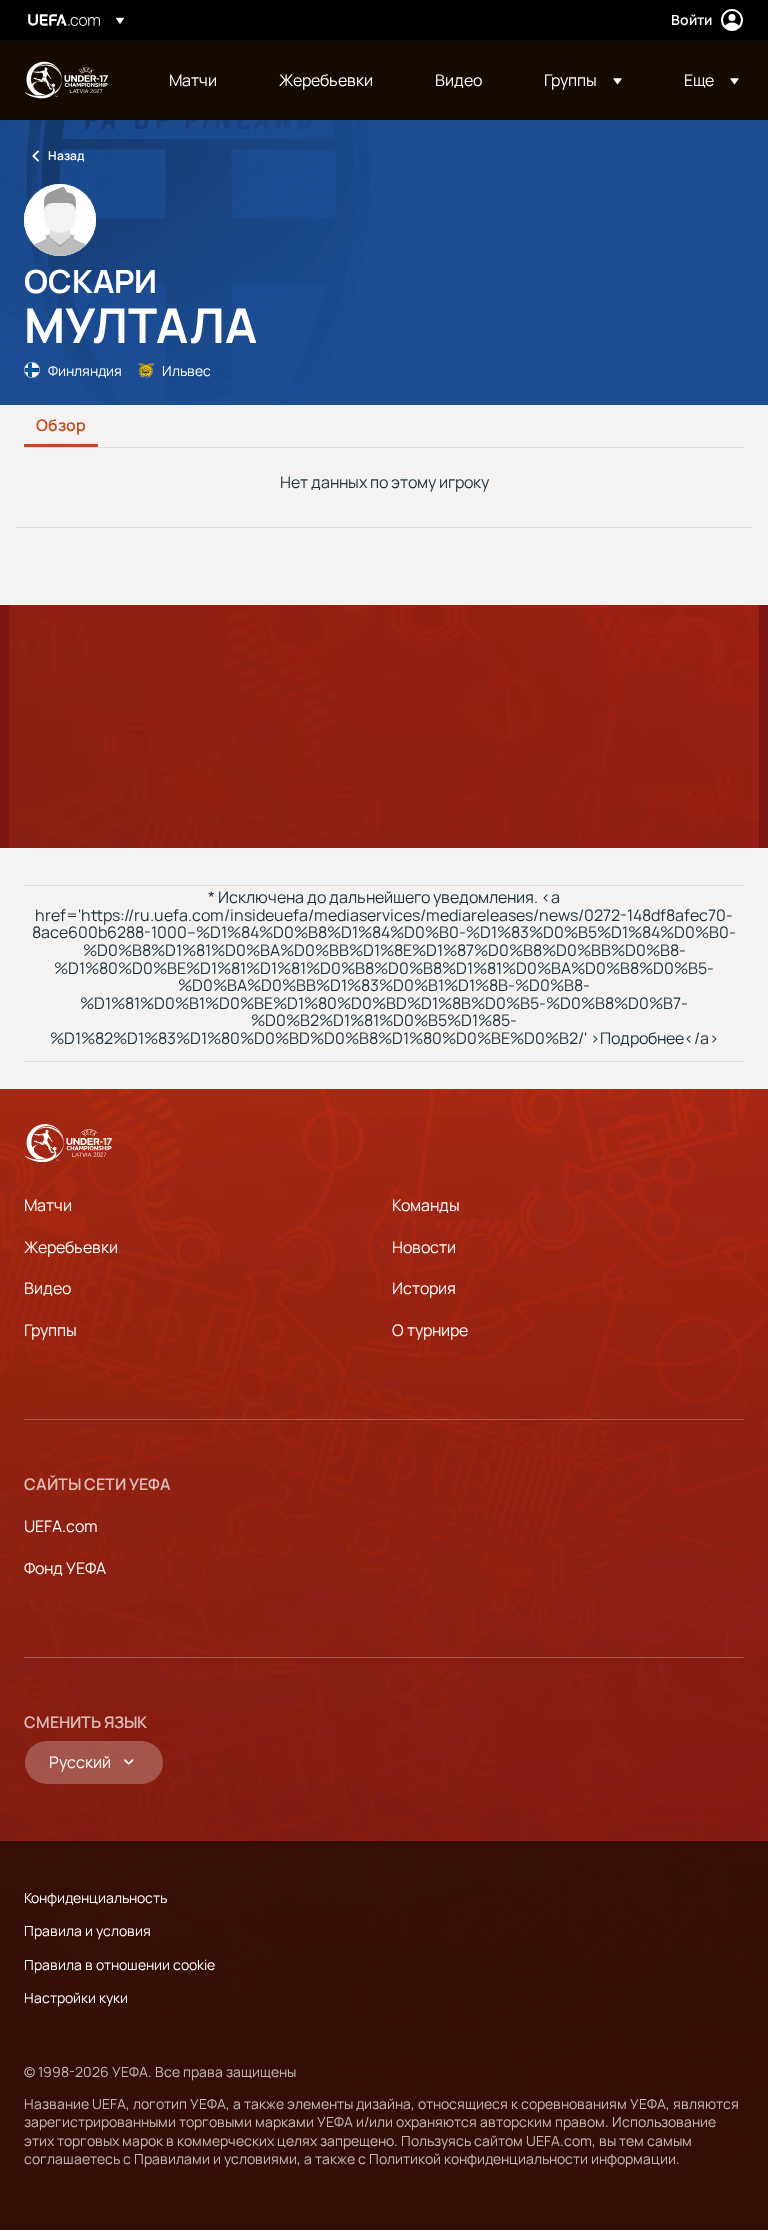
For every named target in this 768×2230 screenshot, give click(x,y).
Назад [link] (66, 155)
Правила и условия (87, 1930)
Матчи (48, 1205)
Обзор (61, 426)
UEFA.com (61, 1526)
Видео (47, 1288)
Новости (424, 1247)
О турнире (430, 1330)
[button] (583, 80)
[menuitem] (199, 80)
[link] (193, 80)
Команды (426, 1205)
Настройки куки (76, 1997)
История (424, 1288)
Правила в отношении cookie (119, 1964)
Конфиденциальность (95, 1897)
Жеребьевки (71, 1247)
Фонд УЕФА (65, 1568)
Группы (50, 1330)
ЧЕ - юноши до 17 (66, 80)
